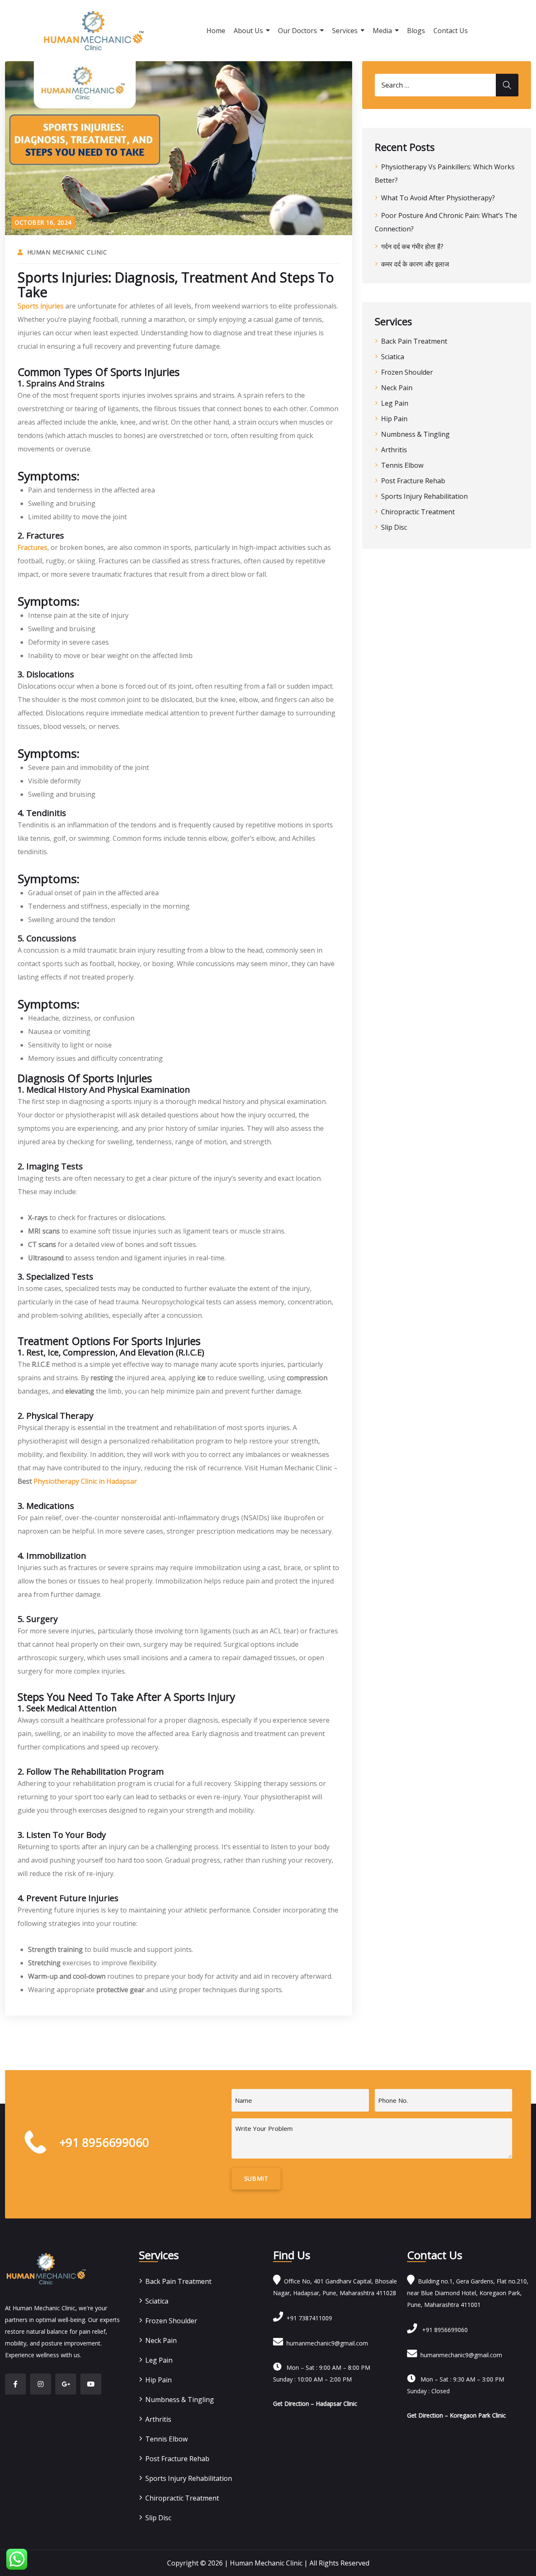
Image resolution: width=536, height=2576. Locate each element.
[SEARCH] (507, 85)
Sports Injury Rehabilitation (424, 496)
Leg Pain (395, 403)
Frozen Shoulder (407, 372)
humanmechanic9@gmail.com (326, 2343)
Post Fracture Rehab (413, 481)
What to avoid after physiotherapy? (438, 198)
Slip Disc (394, 527)
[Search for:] (447, 85)
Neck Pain (397, 388)
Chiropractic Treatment (418, 512)
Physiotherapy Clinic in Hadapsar (85, 1481)
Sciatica (393, 357)
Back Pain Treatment (414, 341)
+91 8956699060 (442, 2330)
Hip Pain (394, 419)
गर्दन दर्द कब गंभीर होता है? (412, 246)
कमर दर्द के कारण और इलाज (415, 264)
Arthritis (394, 450)
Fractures (32, 547)
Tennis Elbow (402, 465)
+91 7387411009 (308, 2318)
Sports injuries (41, 306)
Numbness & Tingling (415, 434)
